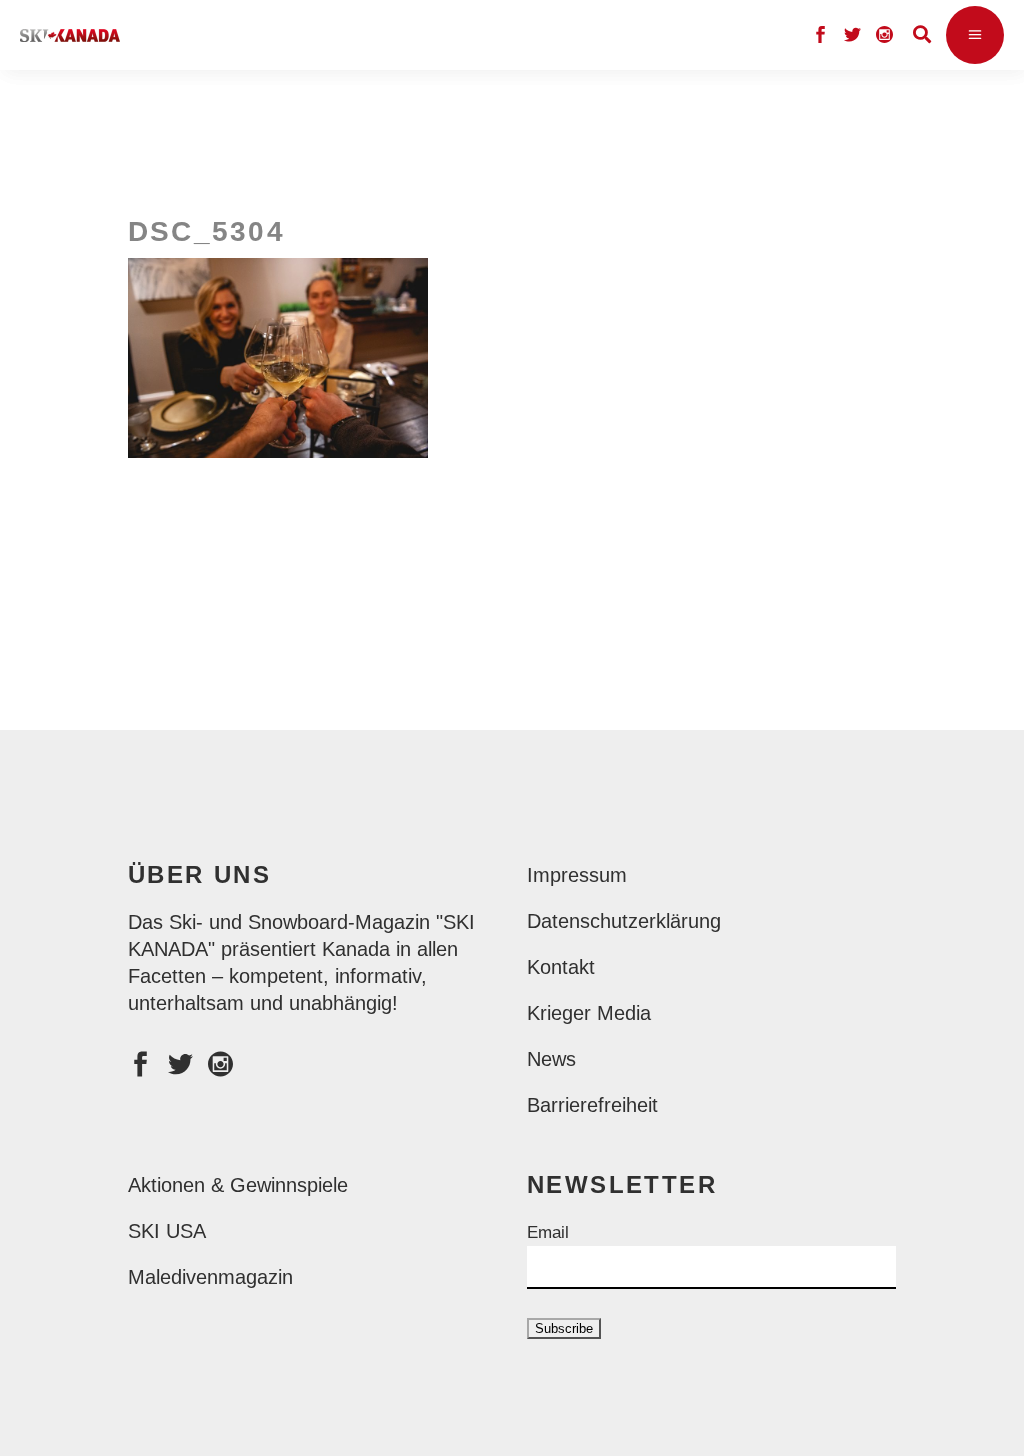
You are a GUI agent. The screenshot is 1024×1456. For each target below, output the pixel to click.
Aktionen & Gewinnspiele (238, 1185)
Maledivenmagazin (210, 1277)
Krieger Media (589, 1013)
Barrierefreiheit (592, 1105)
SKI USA (167, 1231)
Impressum (577, 875)
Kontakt (561, 967)
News (551, 1059)
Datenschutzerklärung (624, 921)
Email (548, 1232)
